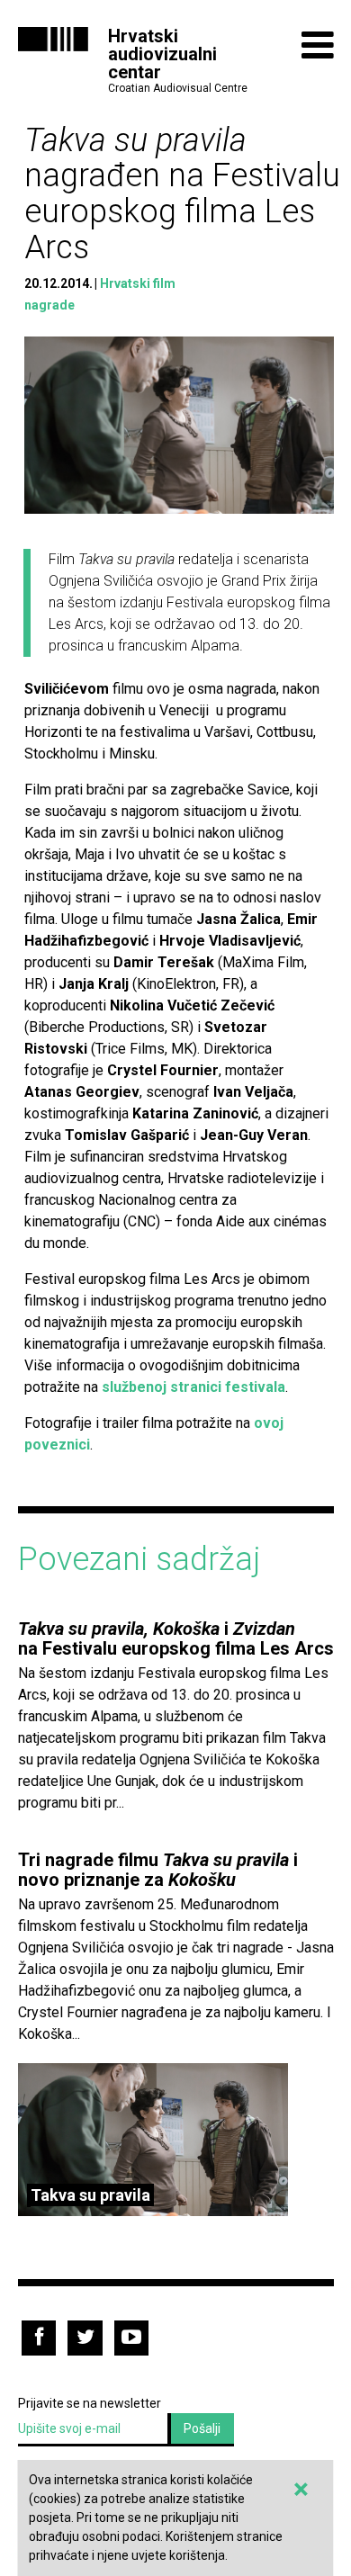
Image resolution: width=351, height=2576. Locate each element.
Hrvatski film (138, 283)
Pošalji (202, 2428)
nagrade (49, 305)
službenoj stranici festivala (193, 1387)
